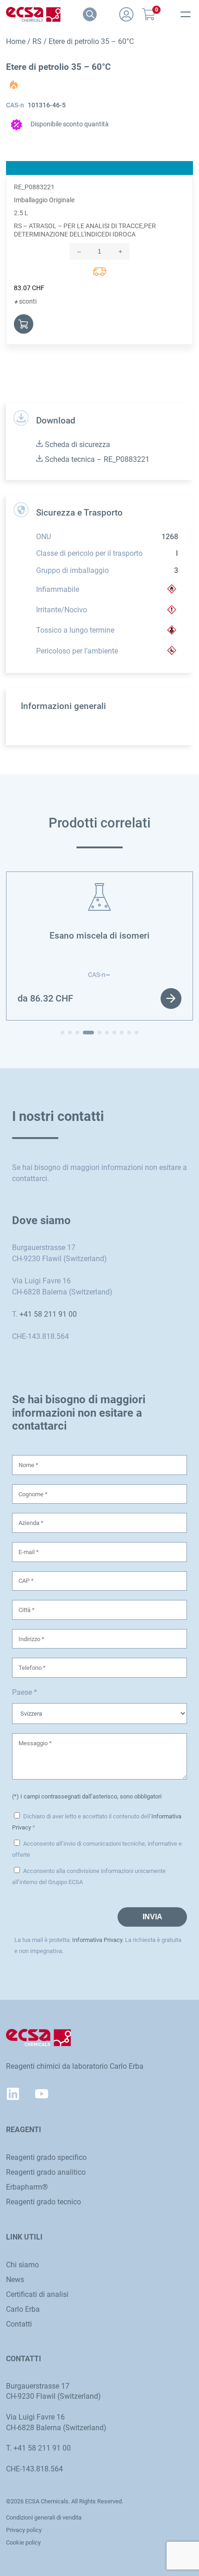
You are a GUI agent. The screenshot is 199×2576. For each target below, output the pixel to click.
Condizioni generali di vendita (44, 2517)
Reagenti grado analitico (46, 2172)
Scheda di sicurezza (77, 445)
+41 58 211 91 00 (48, 1314)
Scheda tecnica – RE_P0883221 (96, 459)
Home (16, 41)
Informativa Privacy (97, 1940)
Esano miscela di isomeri (99, 936)
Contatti (19, 2324)
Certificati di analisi (37, 2294)
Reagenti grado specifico (46, 2157)
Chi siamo (22, 2265)
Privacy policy (24, 2530)
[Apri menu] (186, 14)
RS (37, 41)
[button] (62, 1033)
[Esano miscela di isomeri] (99, 888)
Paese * (25, 1692)
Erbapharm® (27, 2187)
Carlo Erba (23, 2309)
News (15, 2280)
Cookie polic (22, 2542)
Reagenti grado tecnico (44, 2202)
